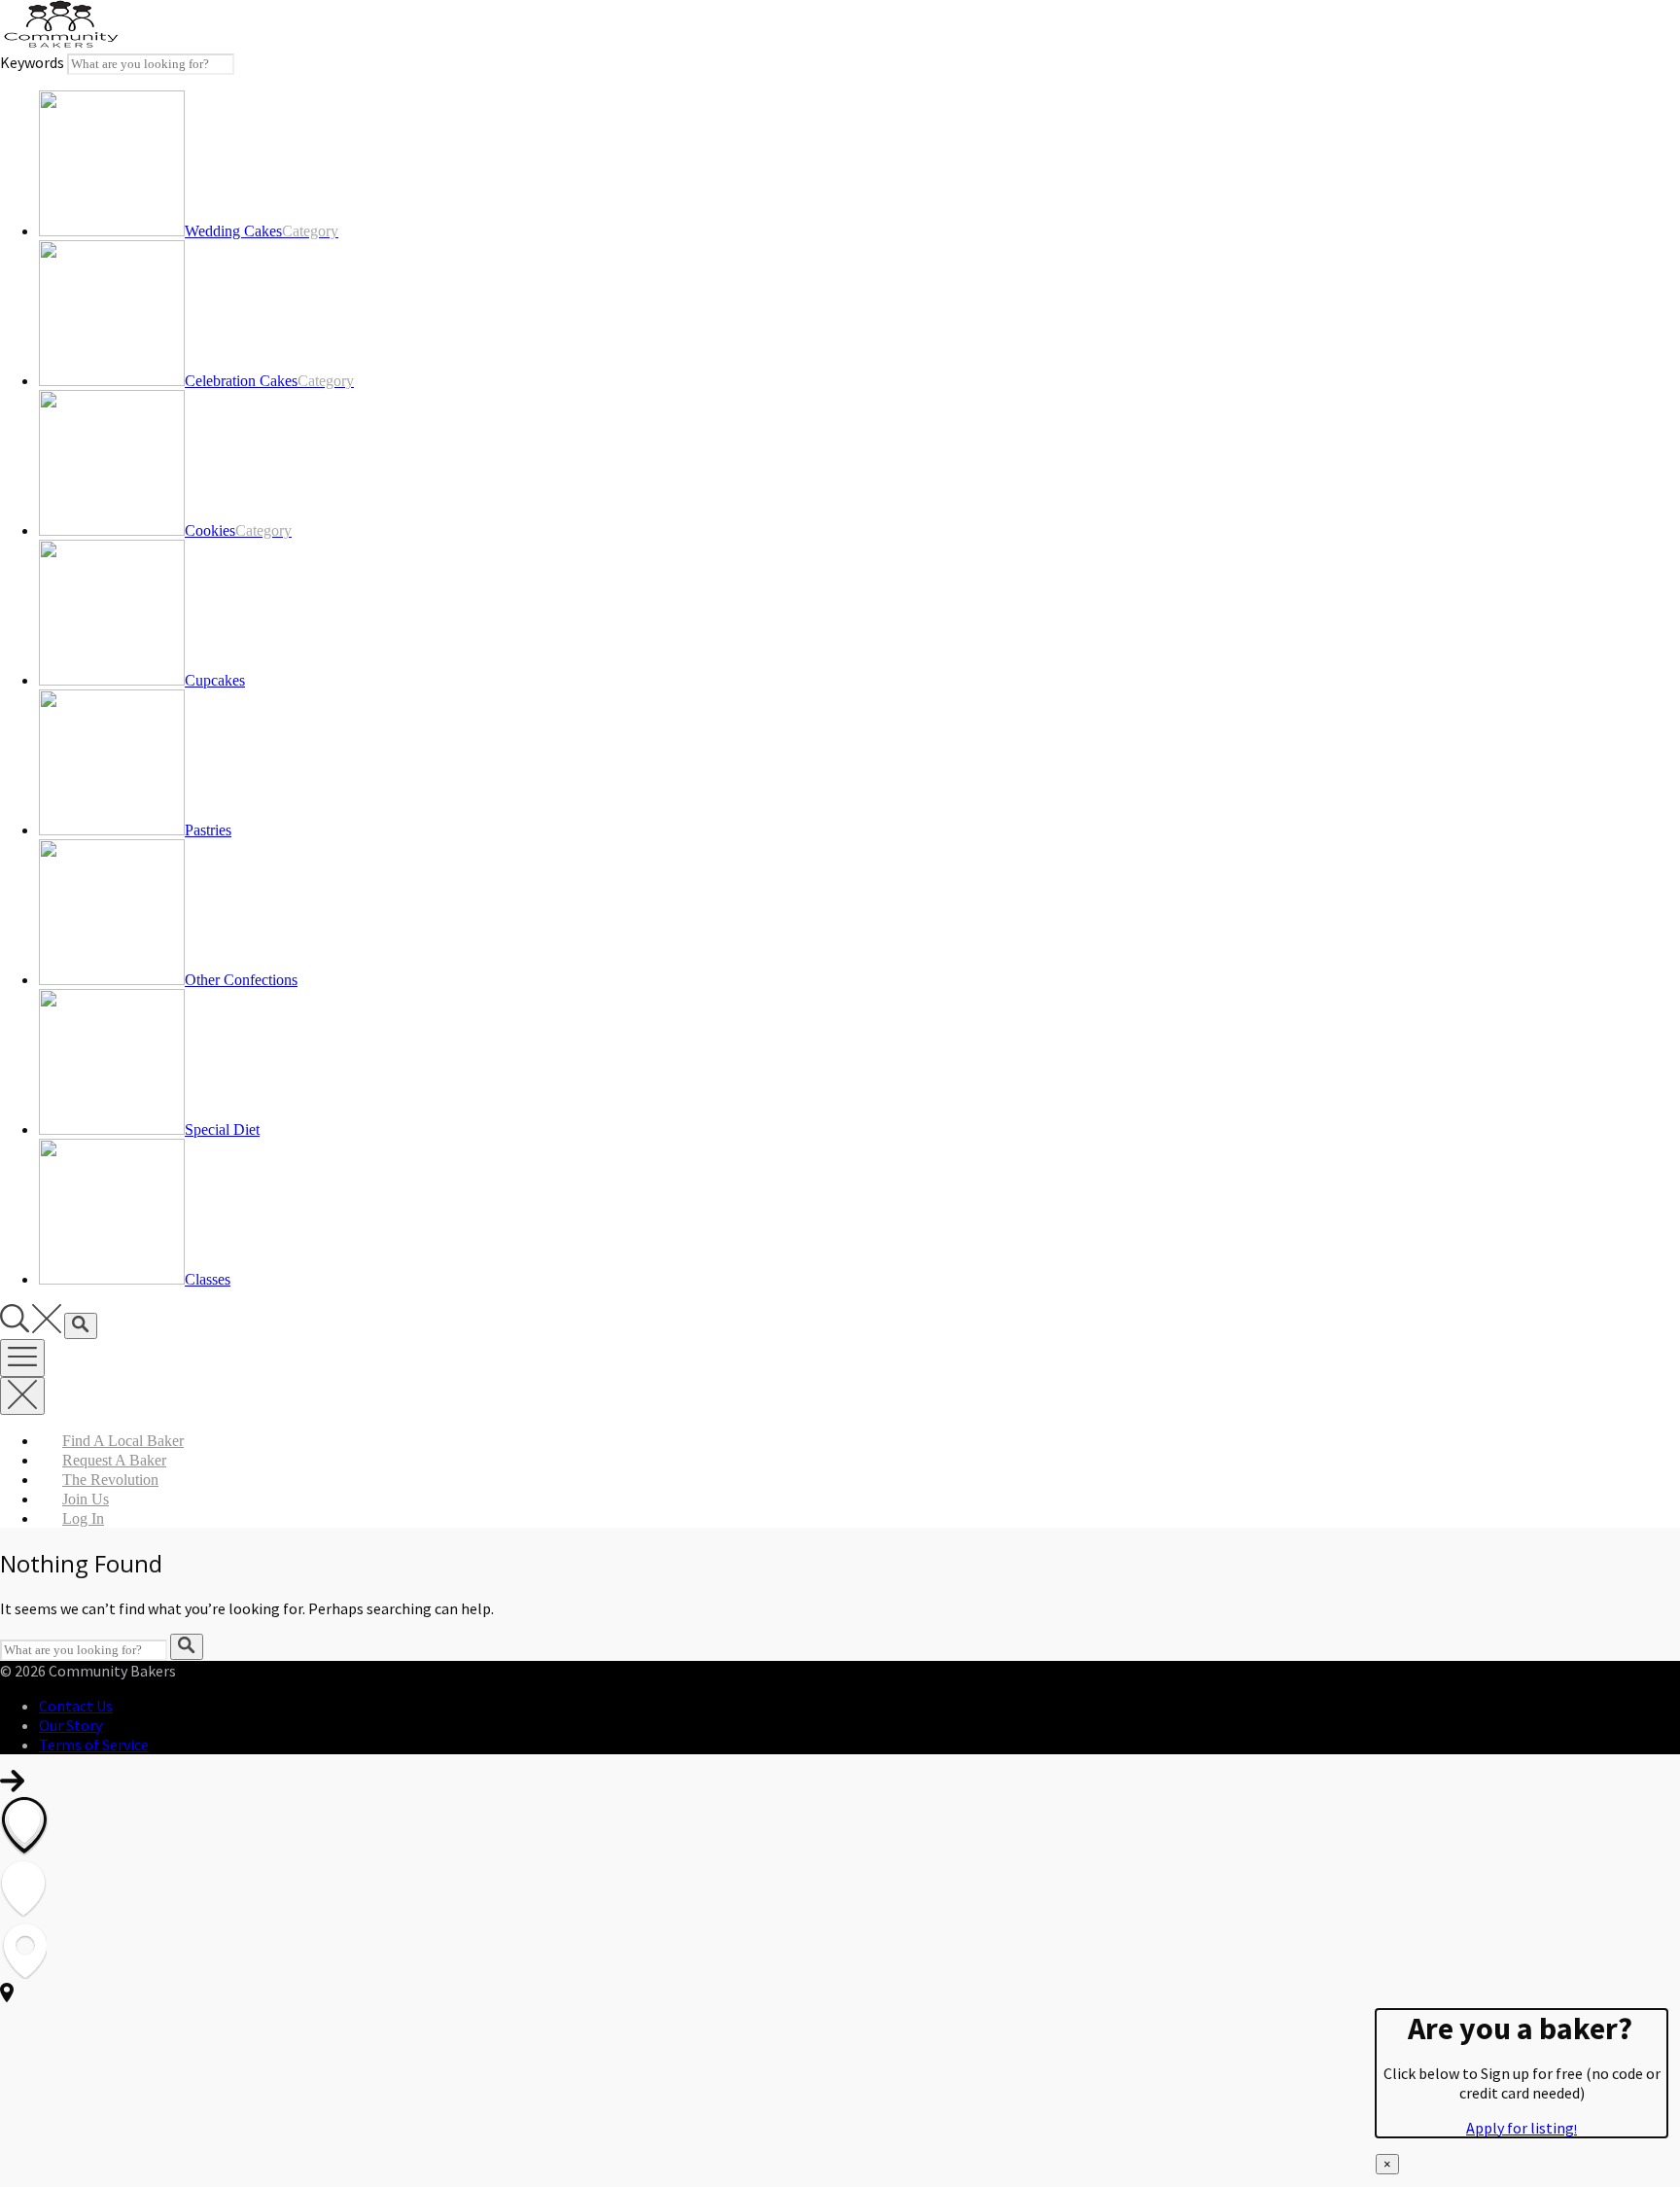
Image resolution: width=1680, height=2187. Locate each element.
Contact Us (76, 1706)
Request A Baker (114, 1460)
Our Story (70, 1725)
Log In (83, 1518)
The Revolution (110, 1480)
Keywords (32, 62)
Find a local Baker (123, 1441)
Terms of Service (94, 1745)
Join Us (86, 1499)
